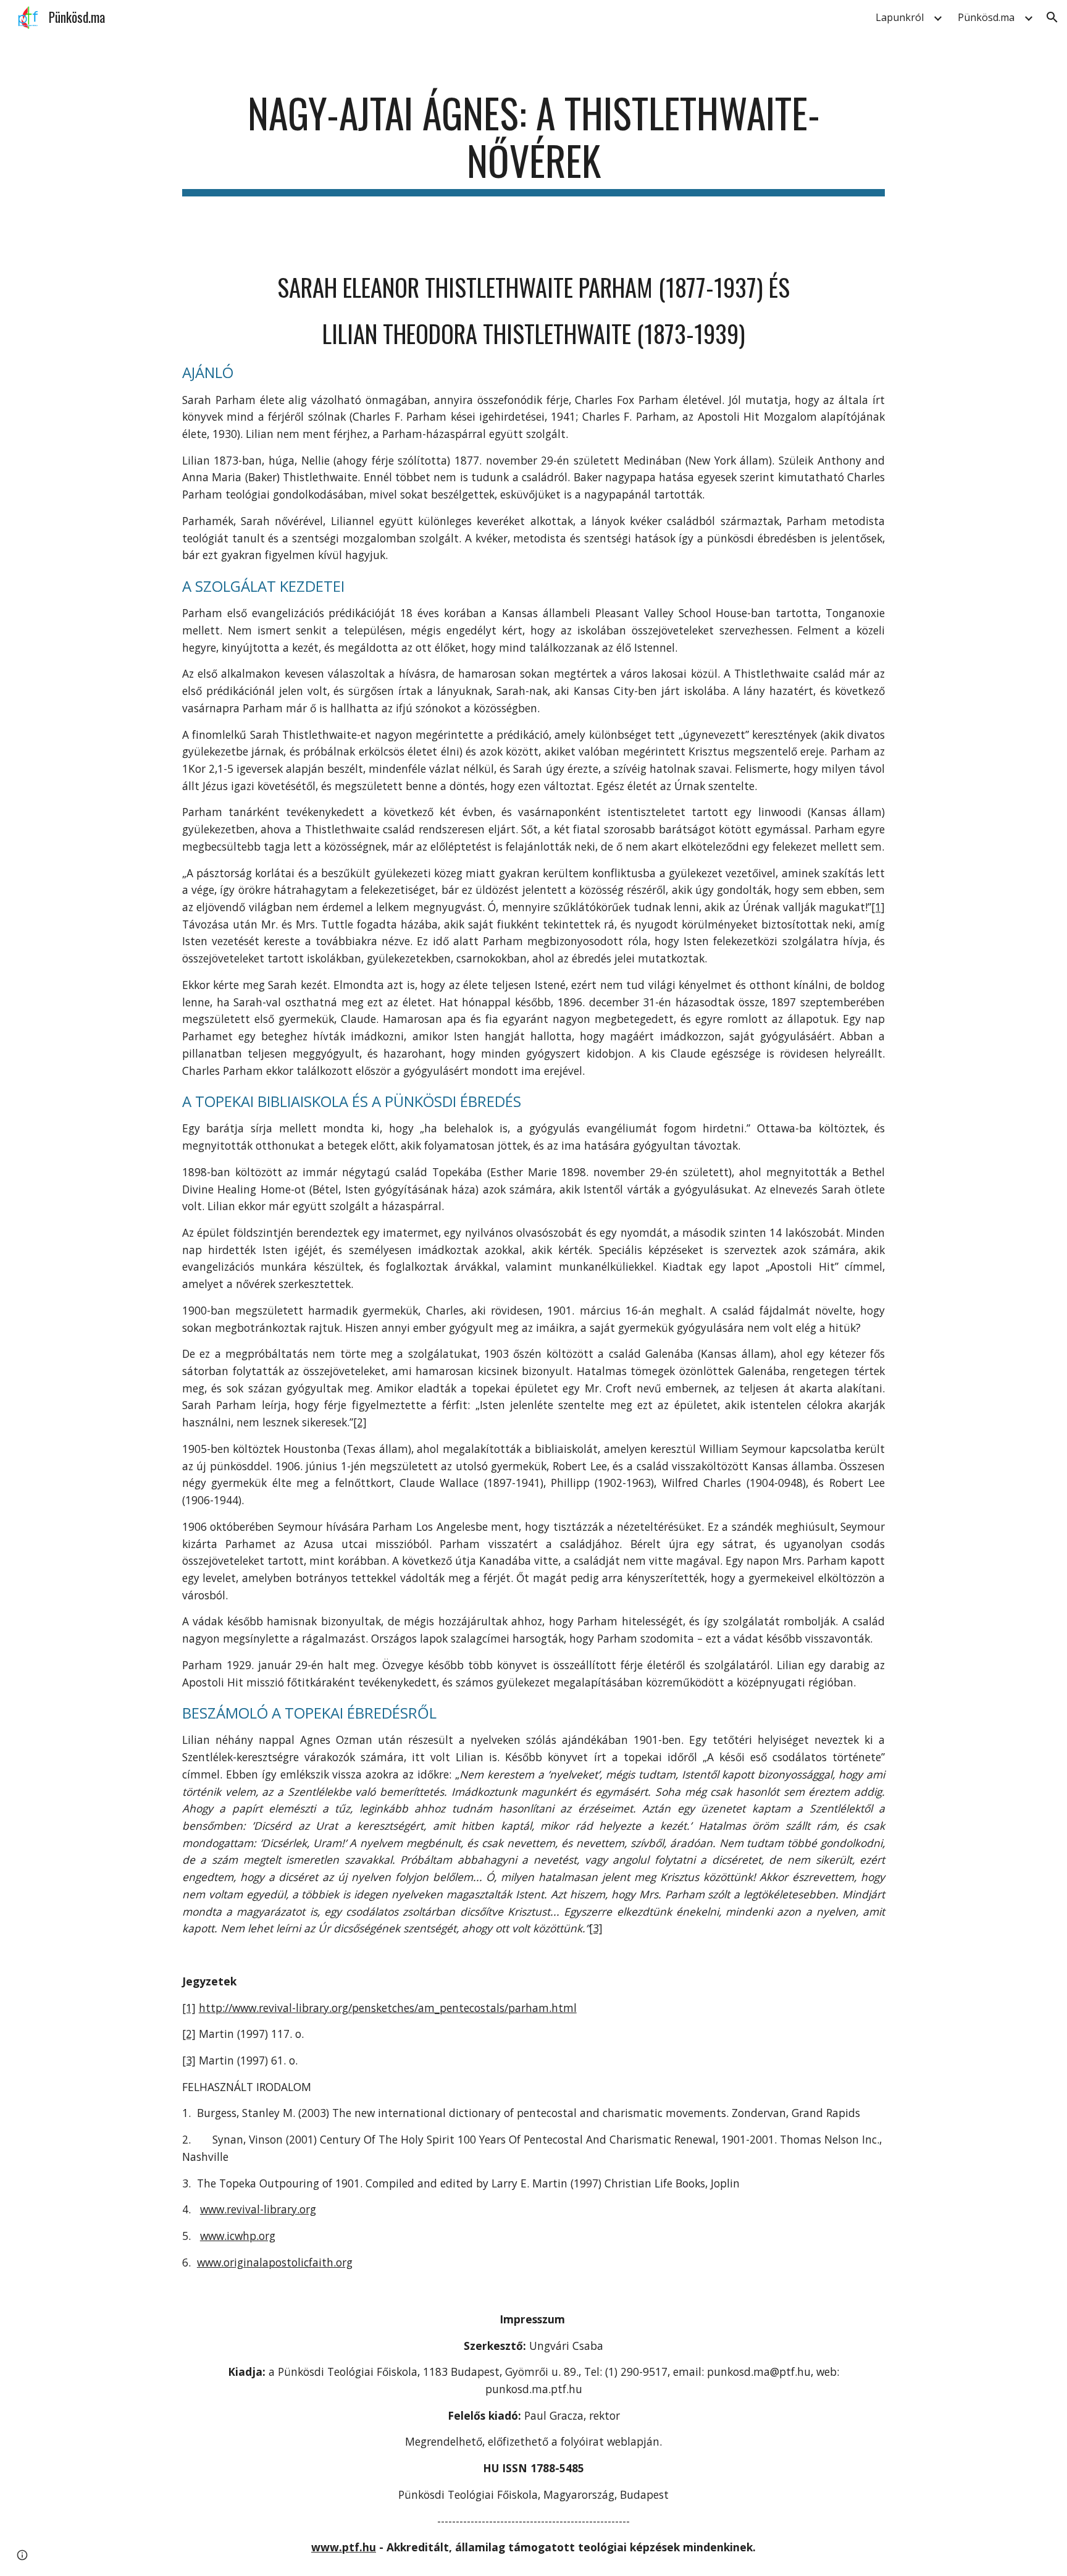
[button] (1052, 17)
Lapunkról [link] (900, 17)
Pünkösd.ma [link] (986, 17)
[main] (533, 143)
